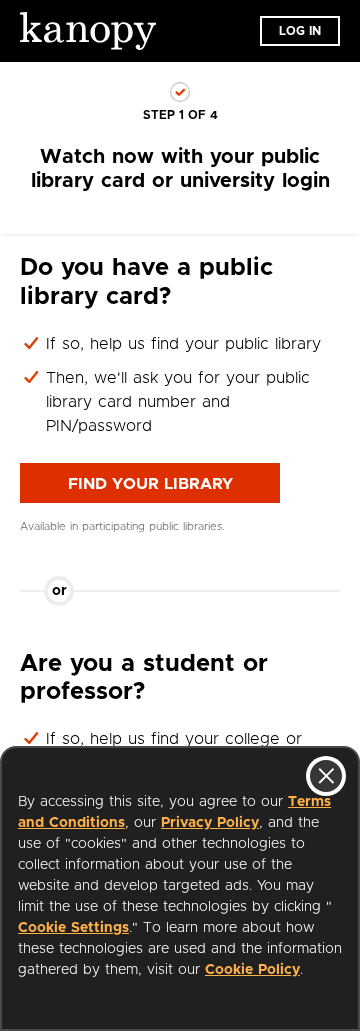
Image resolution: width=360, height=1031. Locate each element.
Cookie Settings (73, 928)
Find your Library (150, 484)
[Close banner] (326, 776)
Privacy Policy (210, 823)
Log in (300, 31)
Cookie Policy (252, 970)
